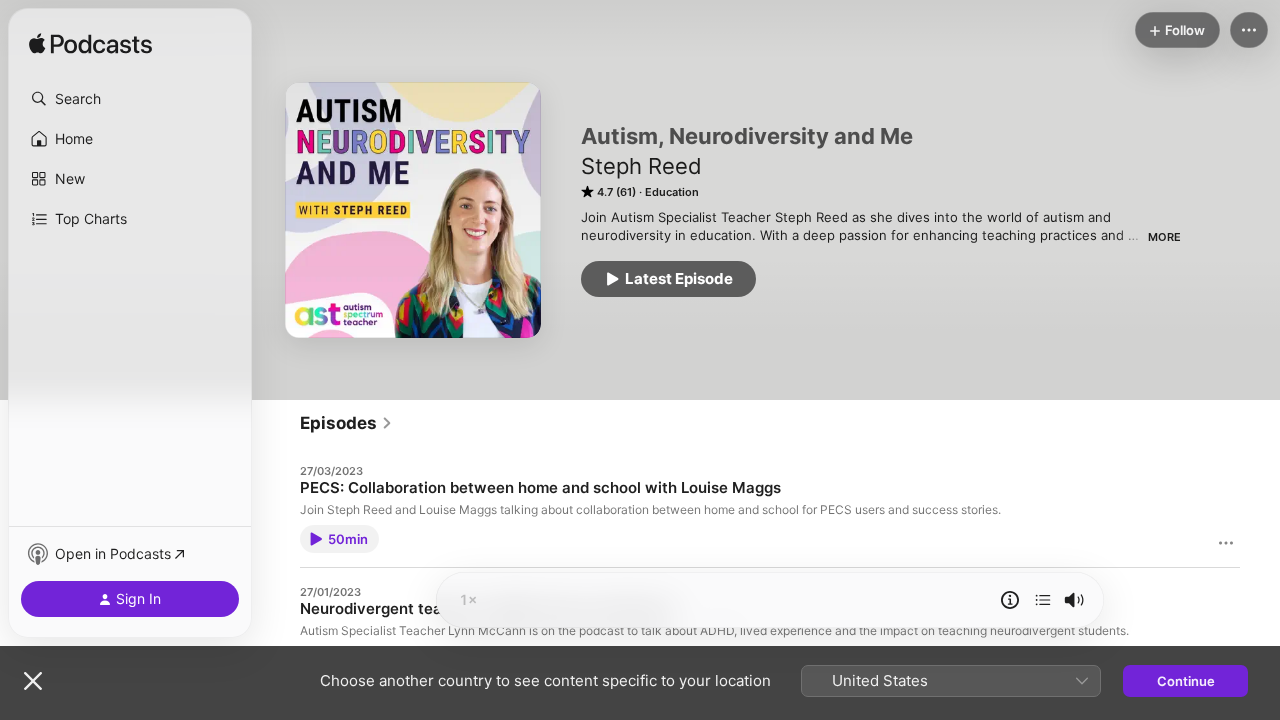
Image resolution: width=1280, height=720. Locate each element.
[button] (130, 99)
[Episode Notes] (1010, 600)
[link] (346, 423)
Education (672, 192)
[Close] (33, 681)
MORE (1164, 237)
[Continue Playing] (1043, 600)
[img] (90, 45)
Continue (1186, 681)
